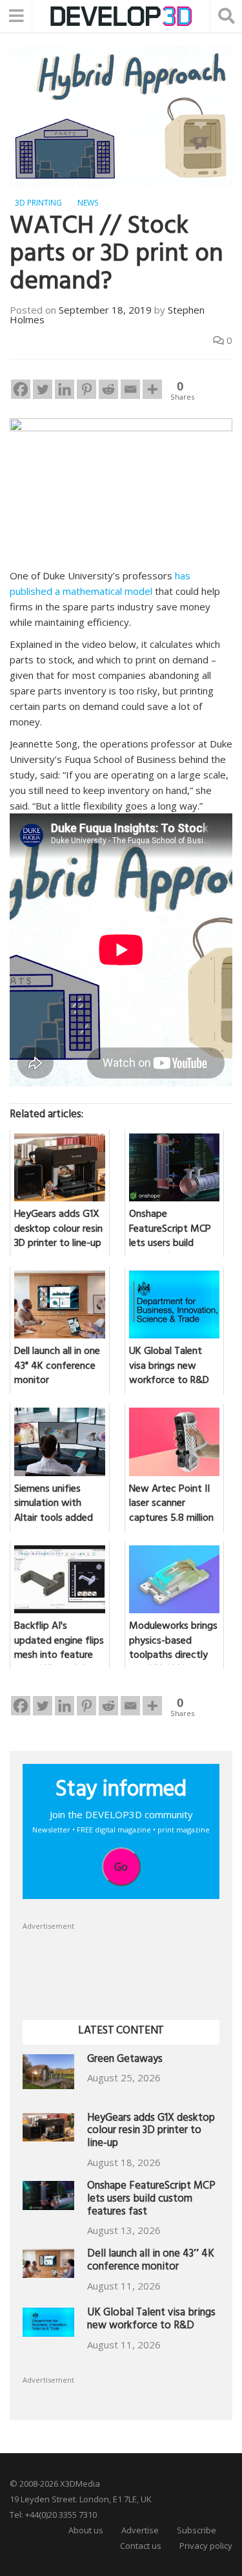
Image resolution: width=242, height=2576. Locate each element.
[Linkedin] (65, 389)
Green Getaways (125, 2060)
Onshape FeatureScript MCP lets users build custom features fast (151, 2200)
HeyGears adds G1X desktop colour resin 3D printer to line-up (151, 2132)
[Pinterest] (86, 389)
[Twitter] (43, 389)
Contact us (141, 2546)
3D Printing (38, 203)
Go (121, 1867)
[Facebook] (21, 389)
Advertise (140, 2530)
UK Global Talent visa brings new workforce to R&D (151, 2320)
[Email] (130, 389)
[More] (152, 389)
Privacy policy (206, 2546)
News (88, 203)
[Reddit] (108, 389)
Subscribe (197, 2530)
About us (86, 2530)
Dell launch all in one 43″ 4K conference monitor (151, 2261)
